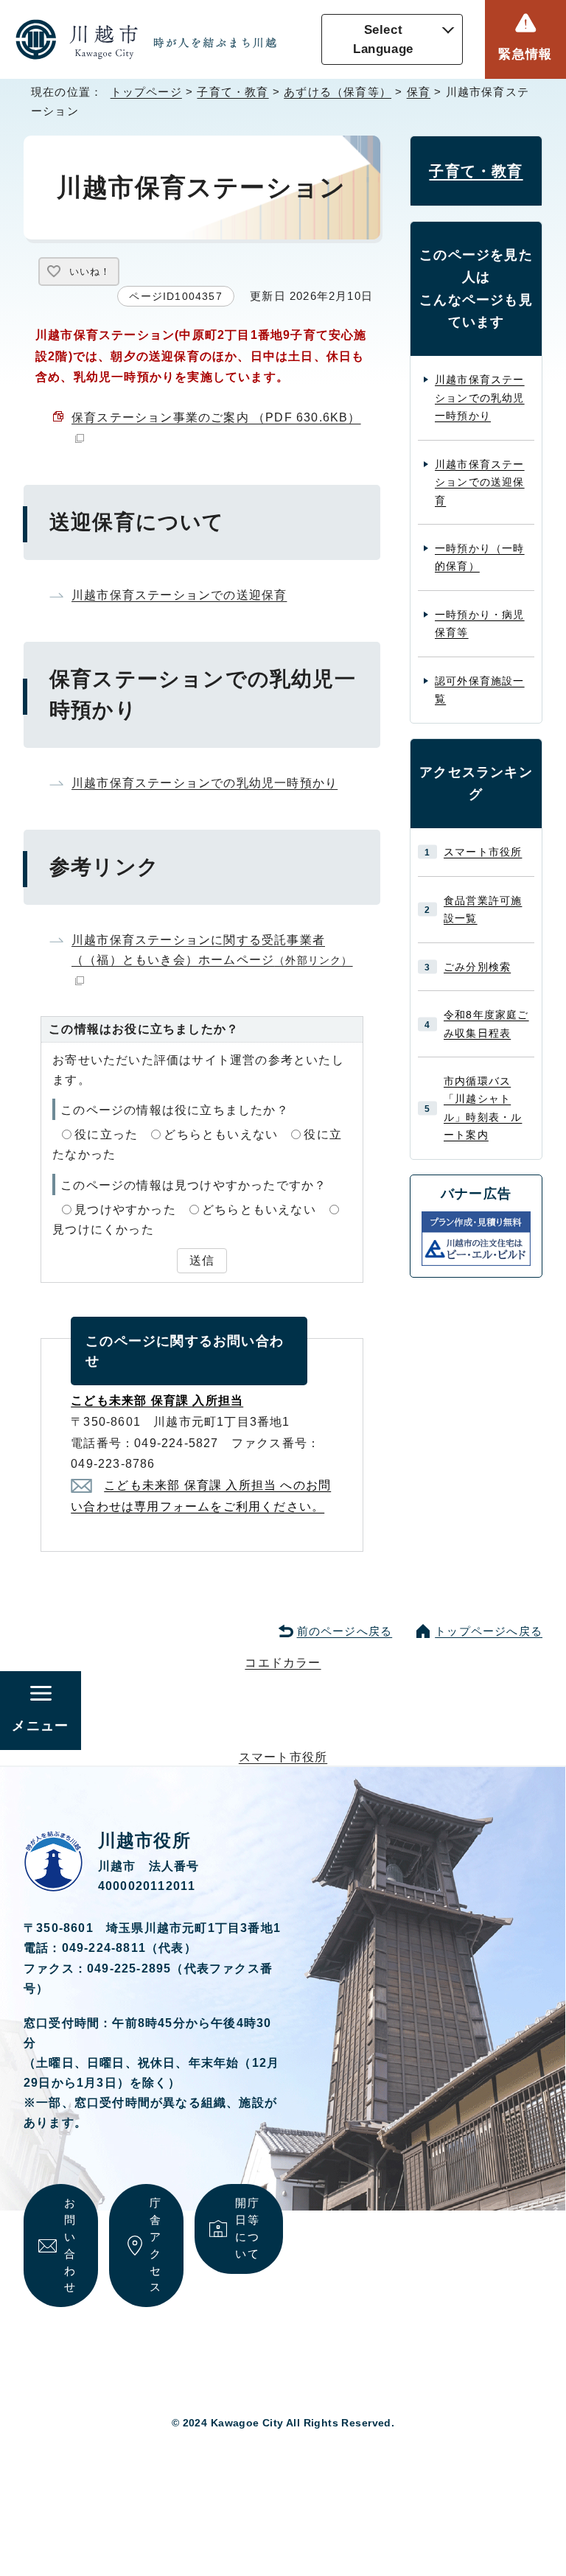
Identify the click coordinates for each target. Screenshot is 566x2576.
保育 (419, 92)
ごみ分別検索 (477, 967)
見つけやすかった (125, 1210)
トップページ (146, 92)
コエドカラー (283, 1663)
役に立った (106, 1134)
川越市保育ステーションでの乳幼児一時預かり (205, 783)
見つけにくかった (103, 1229)
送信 (202, 1260)
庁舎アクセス (156, 2245)
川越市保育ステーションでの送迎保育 (179, 595)
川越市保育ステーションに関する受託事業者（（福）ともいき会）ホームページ (212, 950)
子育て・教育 (233, 92)
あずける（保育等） (338, 92)
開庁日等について (247, 2228)
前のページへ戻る (345, 1631)
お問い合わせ (70, 2245)
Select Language (383, 39)
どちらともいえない (221, 1134)
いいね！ (90, 272)
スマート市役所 (483, 852)
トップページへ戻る (489, 1631)
